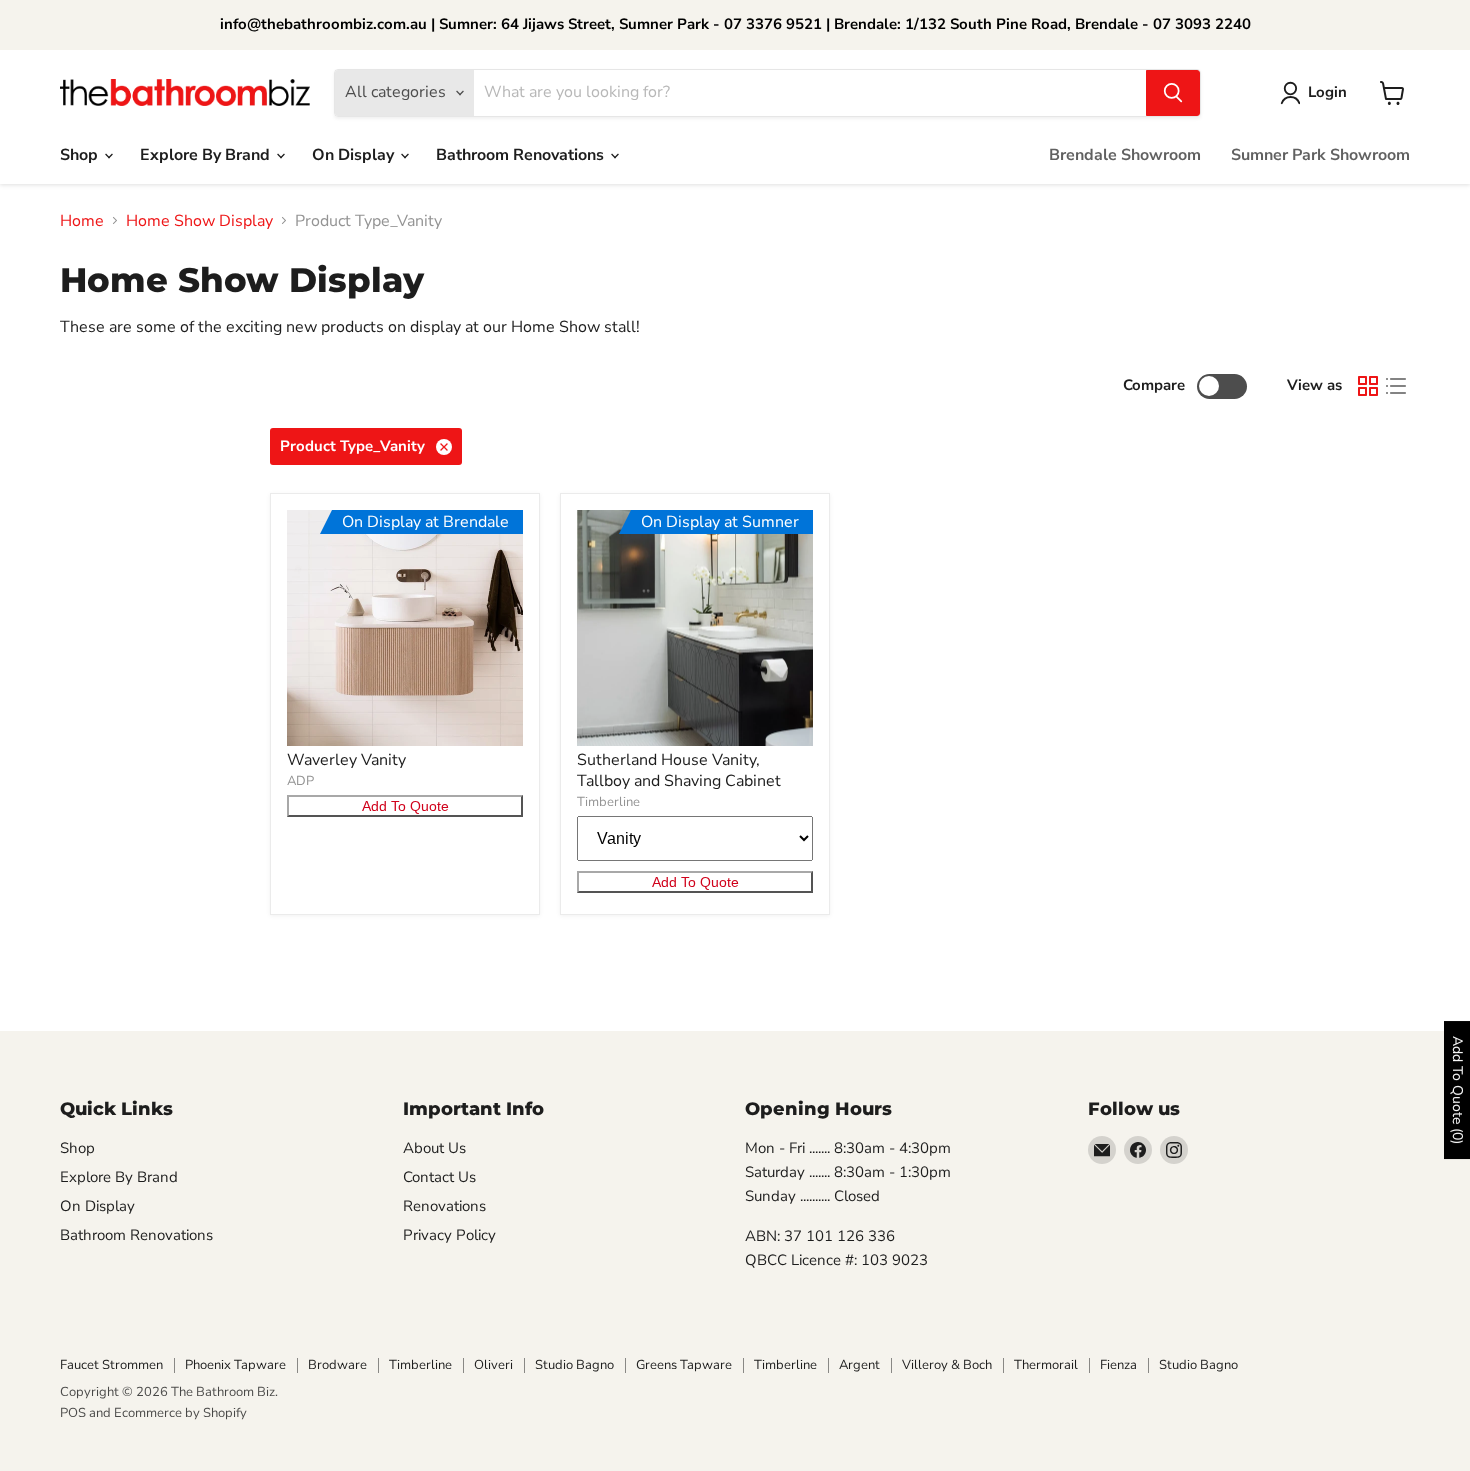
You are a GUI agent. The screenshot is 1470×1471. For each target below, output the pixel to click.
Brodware (337, 1365)
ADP (300, 781)
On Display (355, 155)
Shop (81, 155)
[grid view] (1368, 386)
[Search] (1173, 93)
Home (82, 221)
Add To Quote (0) (1457, 1090)
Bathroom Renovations (522, 155)
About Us (434, 1148)
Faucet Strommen (111, 1365)
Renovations (444, 1206)
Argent (859, 1365)
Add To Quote (405, 806)
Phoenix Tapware (235, 1365)
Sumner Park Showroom (1320, 155)
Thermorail (1046, 1365)
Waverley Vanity (346, 760)
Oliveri (493, 1365)
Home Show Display (199, 221)
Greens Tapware (684, 1365)
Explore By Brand (207, 155)
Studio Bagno (574, 1365)
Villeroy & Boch (947, 1365)
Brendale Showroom (1125, 155)
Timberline (608, 802)
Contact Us (439, 1177)
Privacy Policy (449, 1235)
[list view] (1396, 386)
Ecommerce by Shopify (180, 1413)
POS (73, 1413)
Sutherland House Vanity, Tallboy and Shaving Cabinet (679, 770)
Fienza (1118, 1365)
